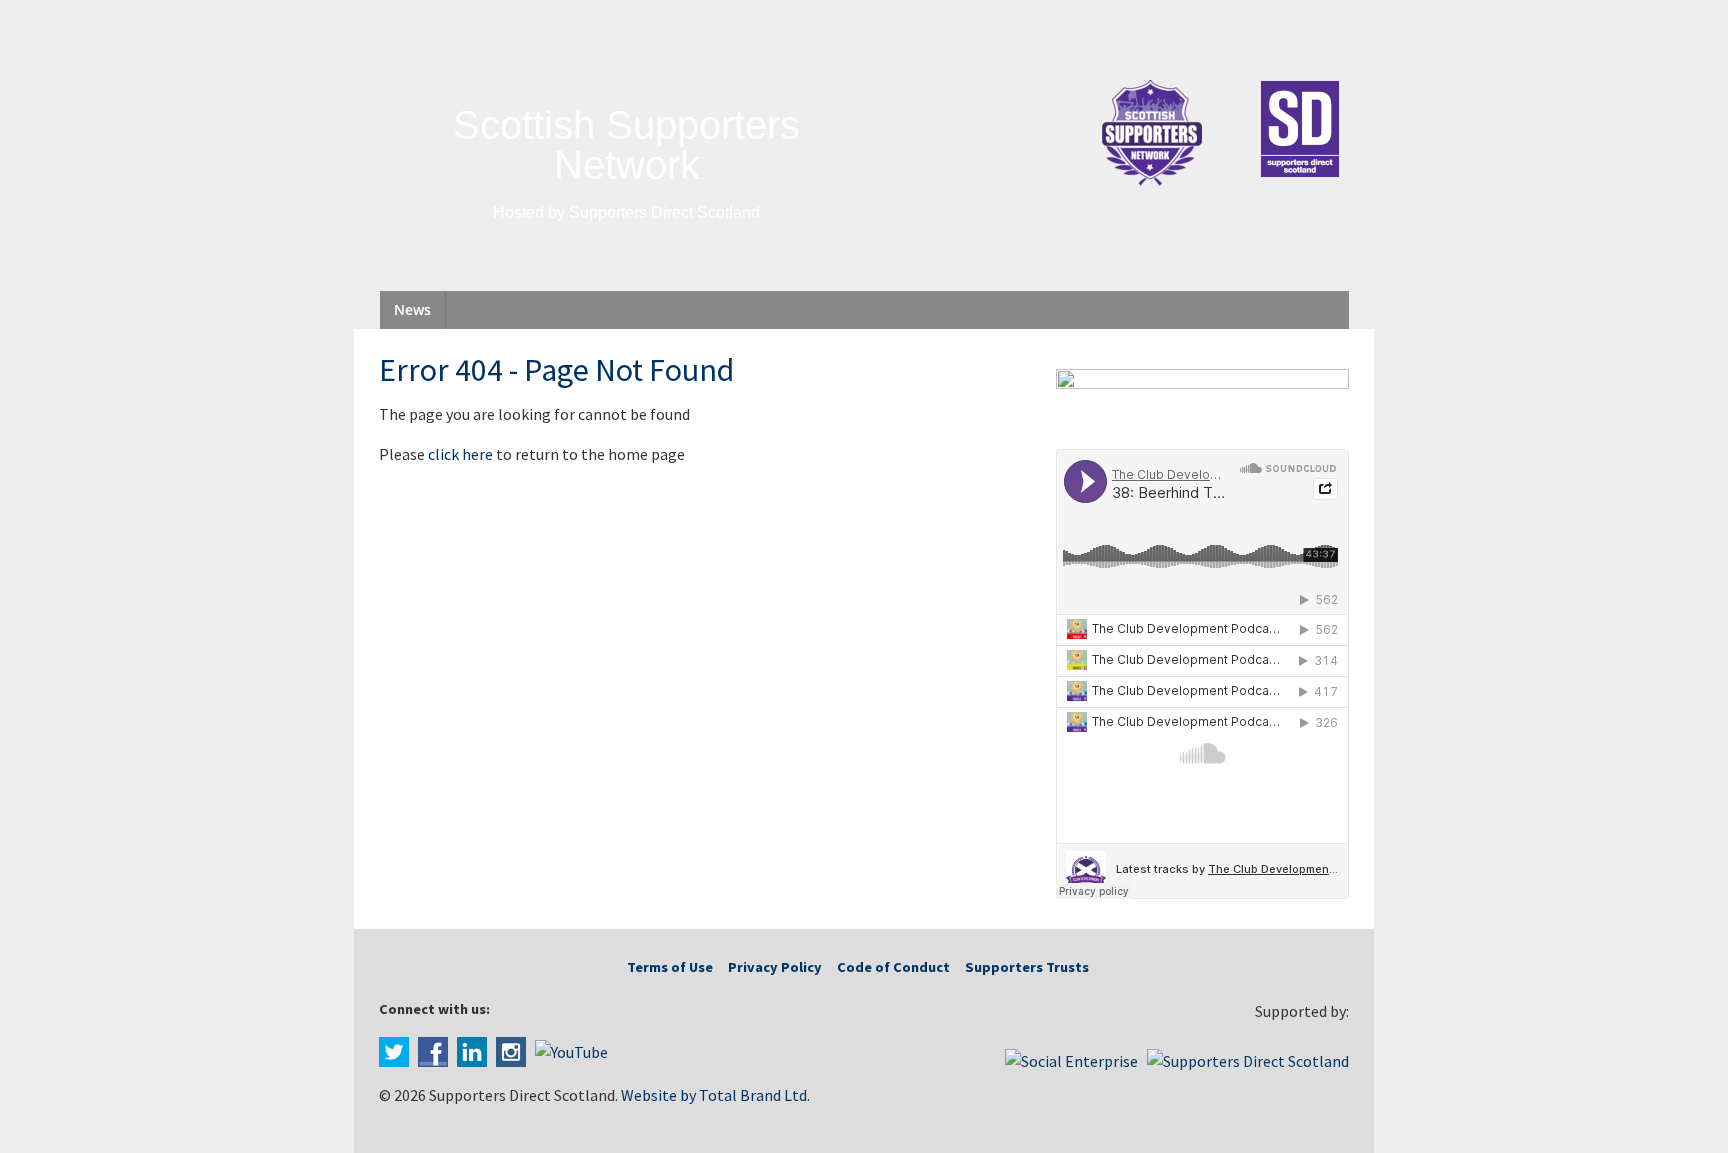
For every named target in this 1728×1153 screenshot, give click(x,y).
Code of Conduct (893, 967)
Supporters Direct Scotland (664, 212)
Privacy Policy (775, 967)
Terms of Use (670, 967)
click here (460, 454)
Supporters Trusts (1027, 967)
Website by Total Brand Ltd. (715, 1095)
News (412, 309)
